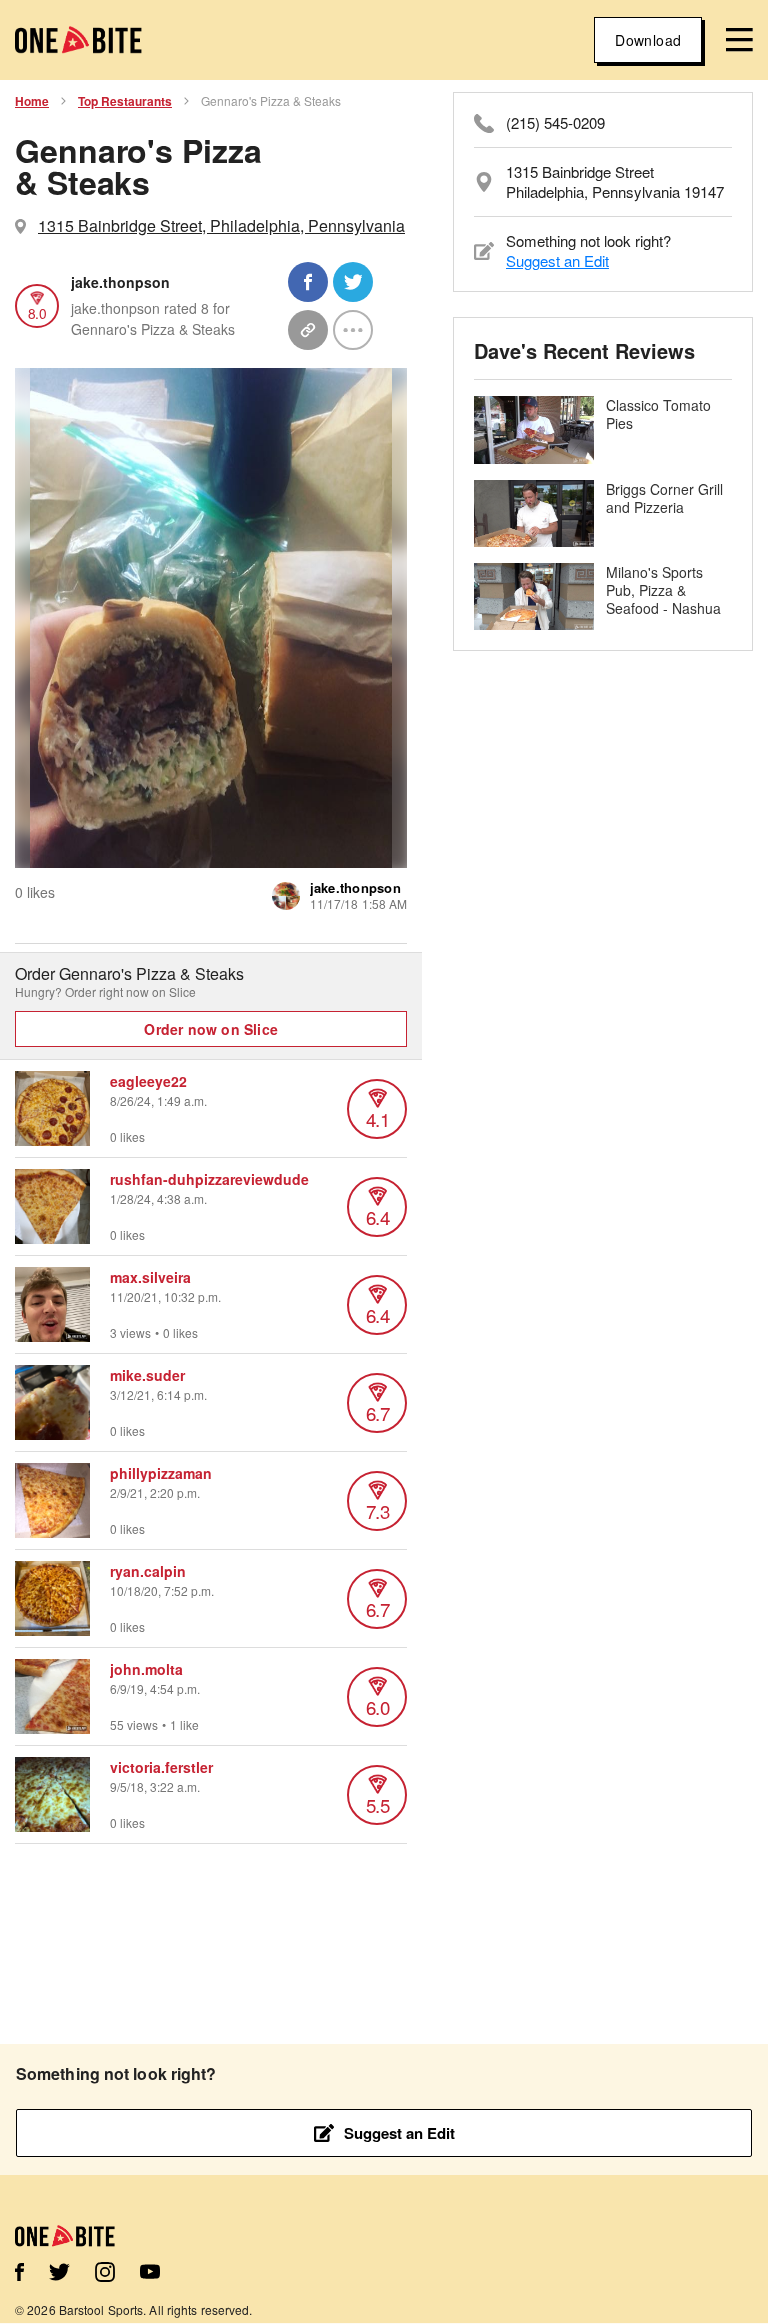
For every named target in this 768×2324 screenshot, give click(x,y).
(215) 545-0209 (555, 123)
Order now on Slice (211, 1029)
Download (648, 40)
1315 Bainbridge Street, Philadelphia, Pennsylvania (221, 225)
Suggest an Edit (557, 260)
